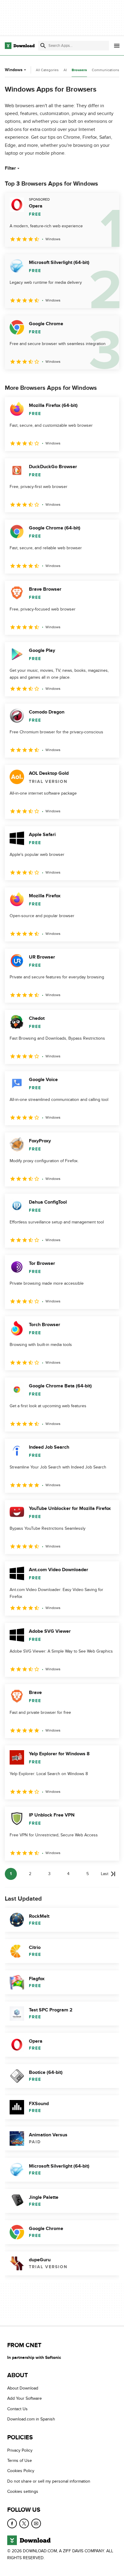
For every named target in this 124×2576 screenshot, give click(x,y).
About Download (23, 2388)
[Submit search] (43, 46)
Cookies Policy (21, 2471)
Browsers (79, 70)
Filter (10, 168)
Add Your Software (25, 2399)
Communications (105, 70)
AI (65, 70)
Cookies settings (23, 2492)
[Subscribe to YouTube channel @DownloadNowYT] (36, 2523)
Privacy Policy (20, 2450)
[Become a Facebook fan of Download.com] (12, 2523)
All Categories (47, 70)
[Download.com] (20, 46)
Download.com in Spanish (31, 2419)
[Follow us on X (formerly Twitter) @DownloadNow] (24, 2523)
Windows (14, 70)
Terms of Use (20, 2461)
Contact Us (17, 2409)
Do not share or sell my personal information (49, 2481)
